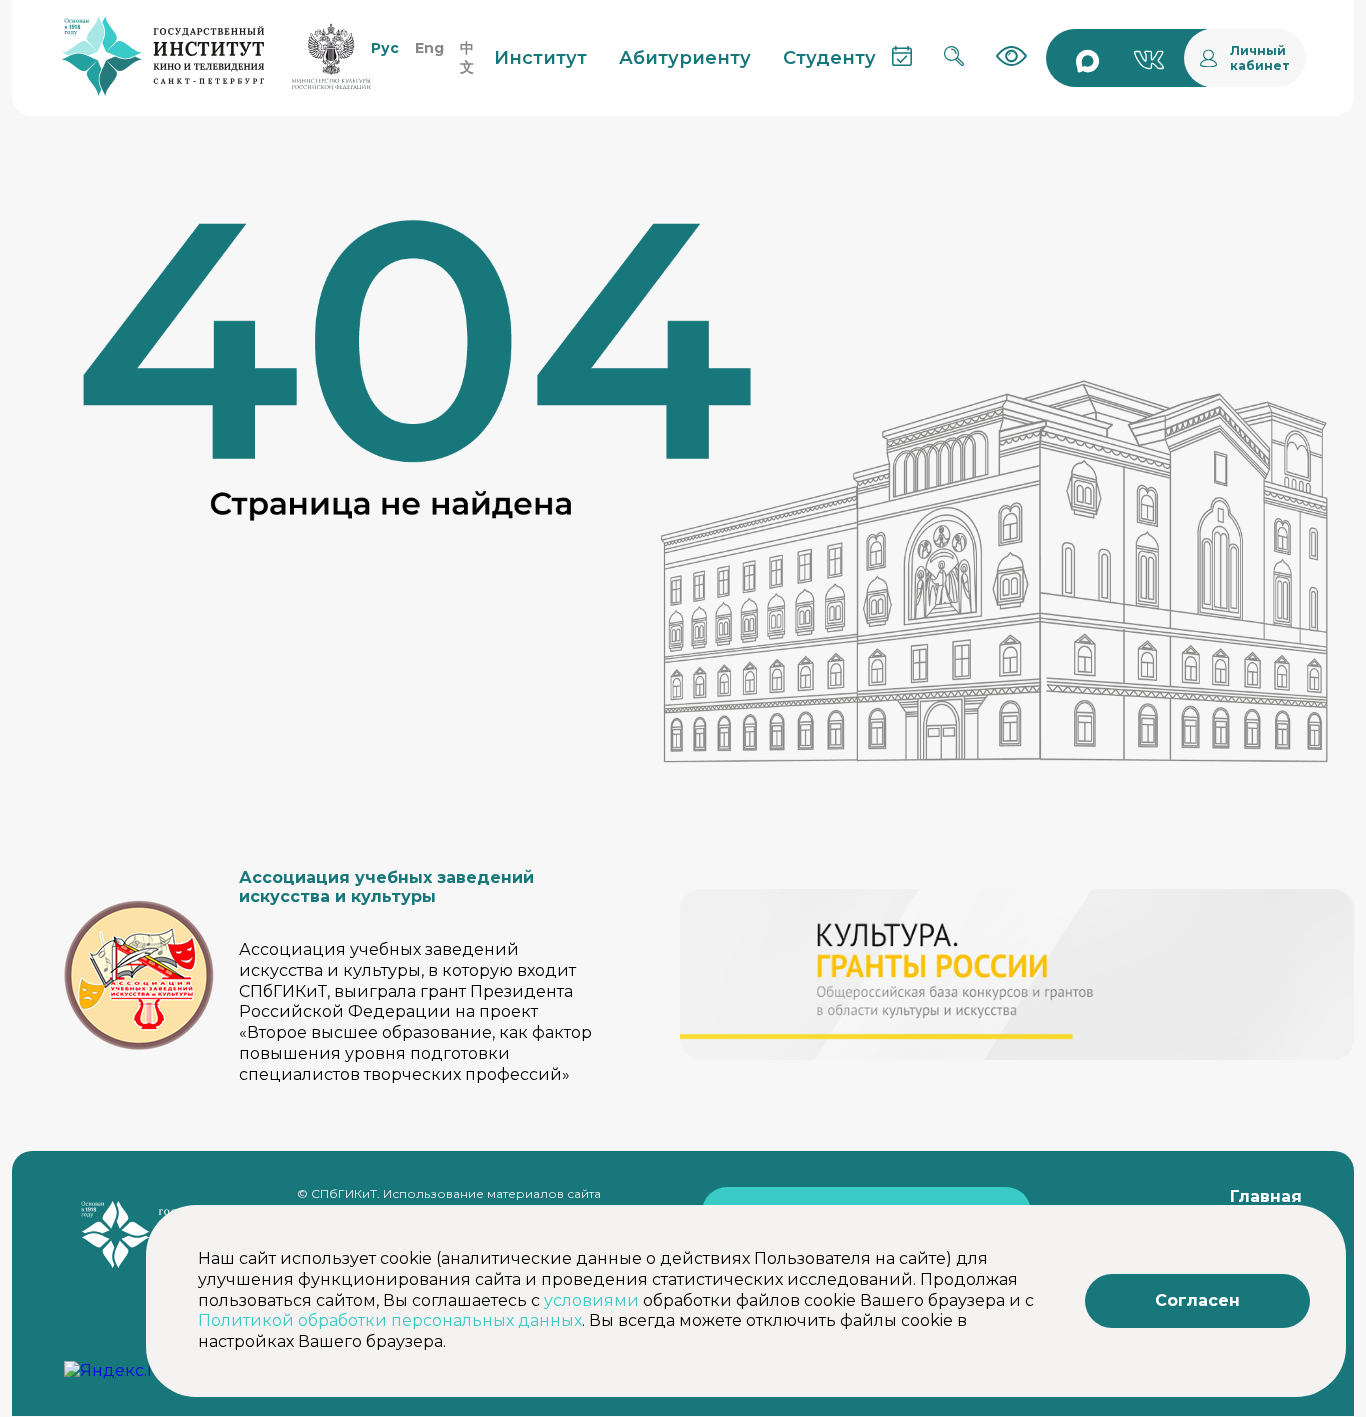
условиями (591, 1300)
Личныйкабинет (1260, 58)
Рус (385, 48)
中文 (467, 57)
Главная (1266, 1196)
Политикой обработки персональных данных (390, 1320)
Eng (429, 48)
